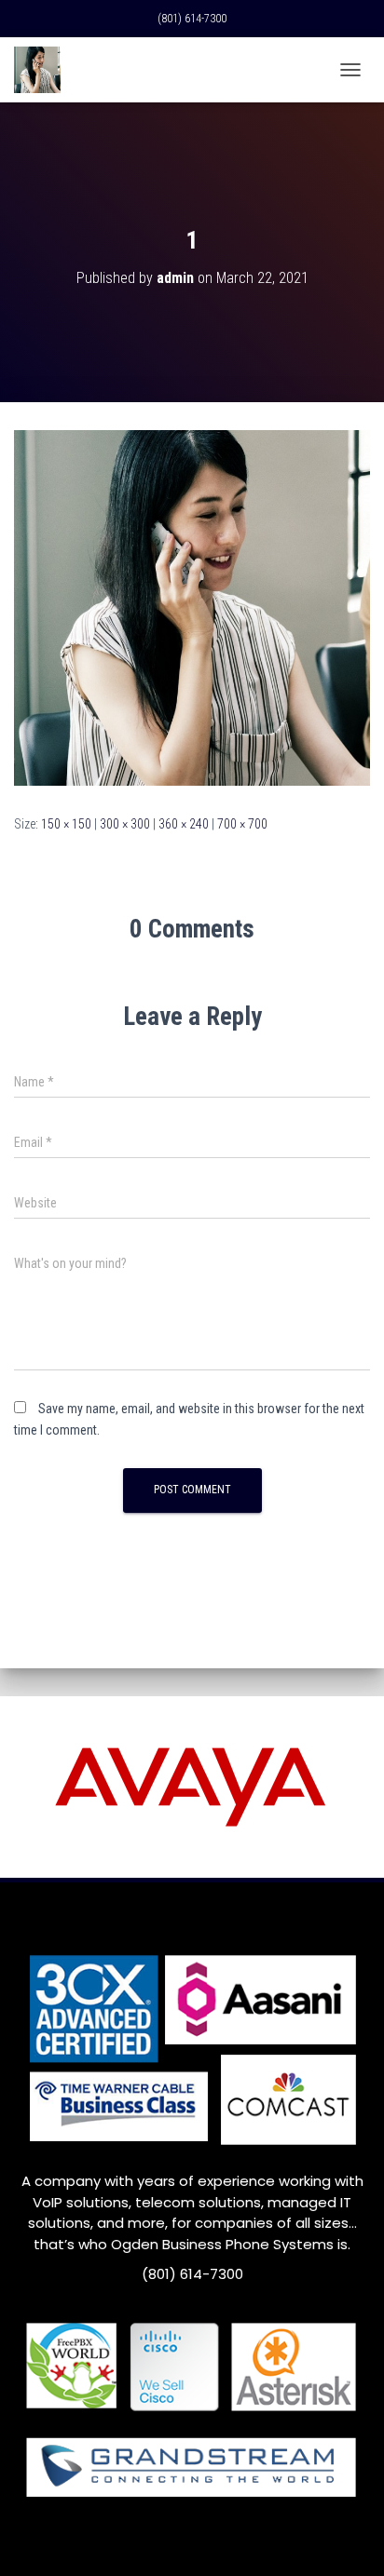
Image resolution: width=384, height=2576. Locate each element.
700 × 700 (242, 824)
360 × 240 (184, 824)
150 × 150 (66, 824)
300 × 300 (125, 824)
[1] (192, 607)
